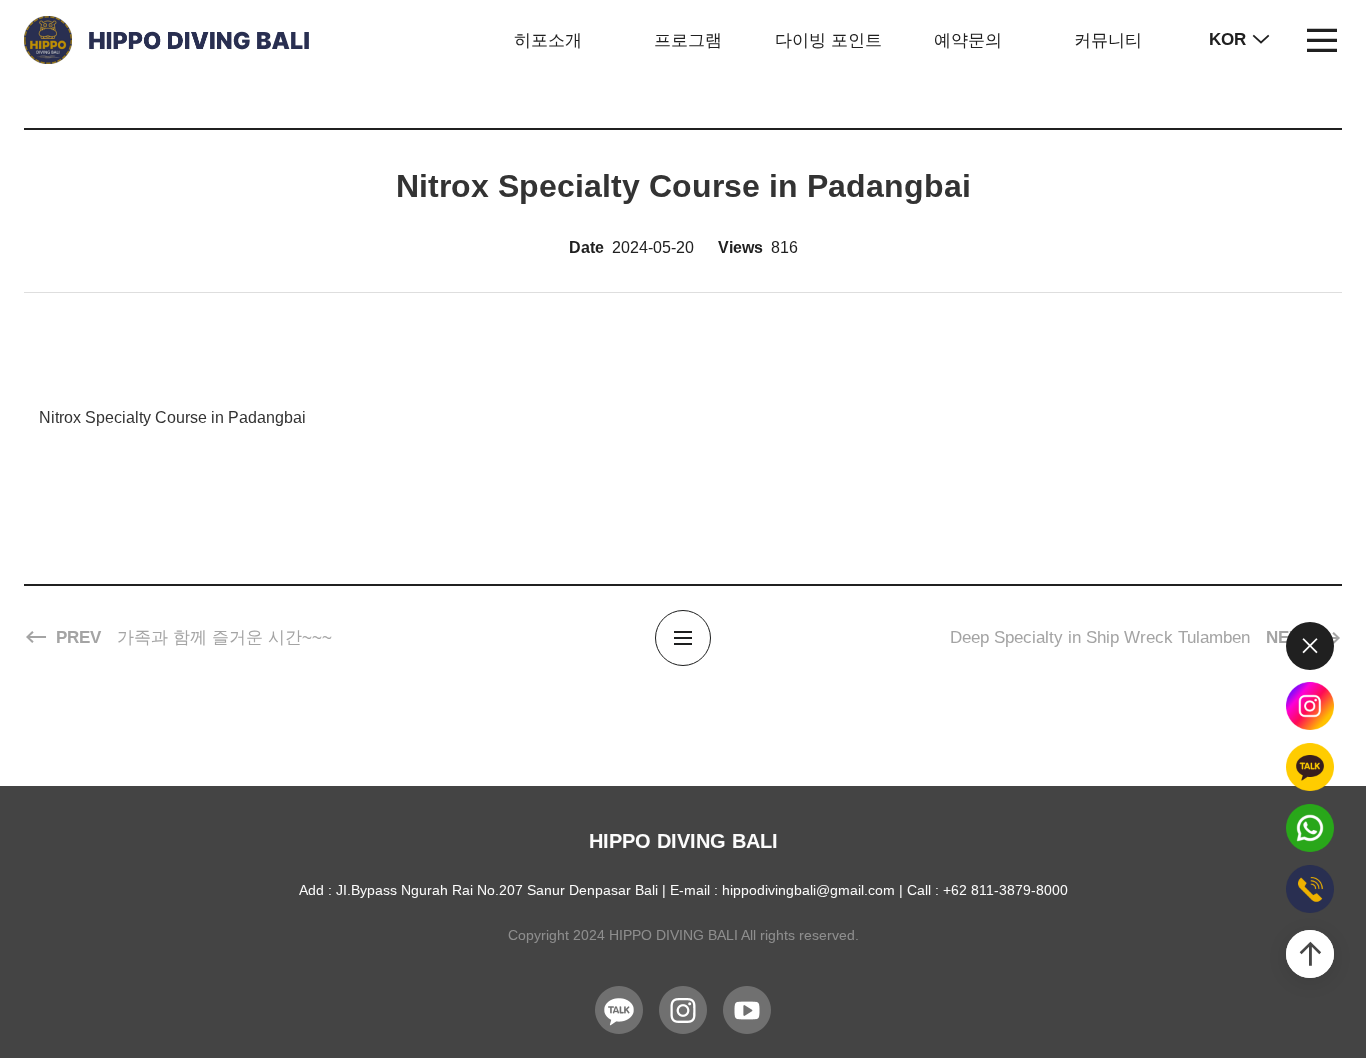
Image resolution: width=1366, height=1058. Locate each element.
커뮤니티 (1108, 40)
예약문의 (968, 40)
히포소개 (548, 40)
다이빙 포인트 (828, 40)
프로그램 (688, 40)
